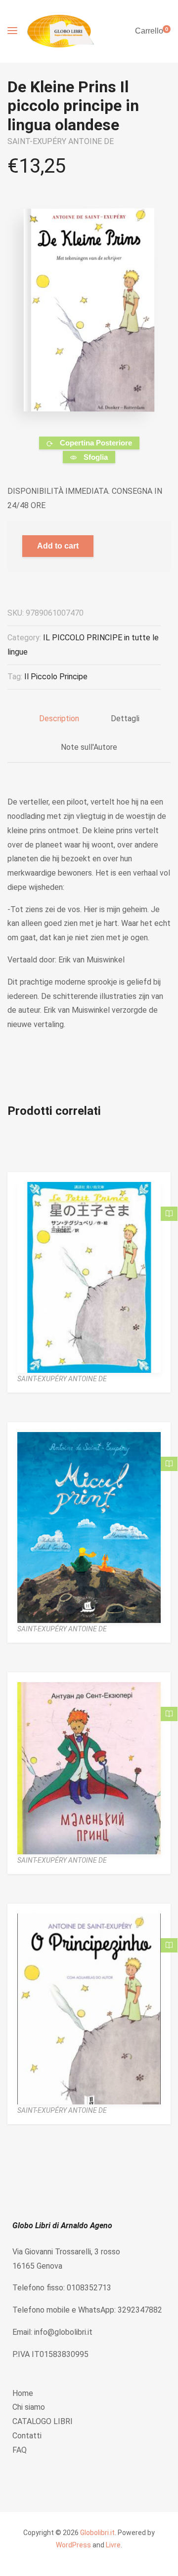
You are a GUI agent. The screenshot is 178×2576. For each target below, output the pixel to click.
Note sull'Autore (89, 747)
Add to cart (58, 546)
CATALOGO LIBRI (43, 2421)
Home (23, 2393)
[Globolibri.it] (61, 31)
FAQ (20, 2450)
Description (59, 718)
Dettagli (125, 718)
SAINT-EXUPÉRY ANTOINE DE (61, 141)
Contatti (27, 2436)
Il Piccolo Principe (56, 677)
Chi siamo (29, 2407)
